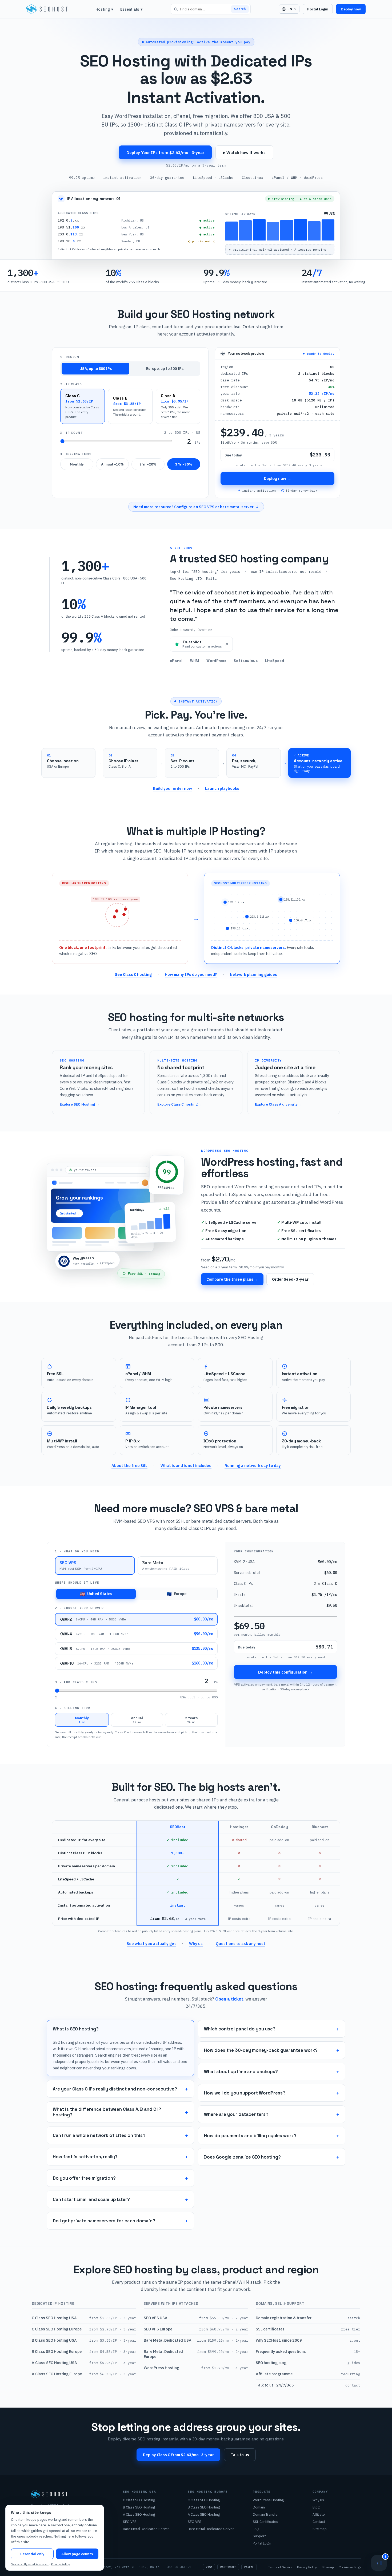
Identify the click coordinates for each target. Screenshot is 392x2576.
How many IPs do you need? (191, 974)
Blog (316, 2507)
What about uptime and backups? (241, 2072)
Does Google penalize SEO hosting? (242, 2157)
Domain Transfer (266, 2514)
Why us (196, 1944)
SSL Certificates (265, 2522)
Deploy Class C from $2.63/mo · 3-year (178, 2455)
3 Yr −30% (184, 464)
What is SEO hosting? (76, 2029)
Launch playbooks (222, 788)
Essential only (32, 2554)
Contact (319, 2522)
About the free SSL (129, 1465)
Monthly (77, 464)
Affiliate (319, 2514)
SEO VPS (130, 2522)
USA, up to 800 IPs (96, 369)
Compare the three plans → (232, 1279)
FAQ (256, 2529)
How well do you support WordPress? (245, 2093)
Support (259, 2536)
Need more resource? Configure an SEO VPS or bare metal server (196, 507)
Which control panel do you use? (240, 2029)
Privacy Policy (307, 2567)
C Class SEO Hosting (139, 2500)
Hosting (104, 9)
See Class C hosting (133, 974)
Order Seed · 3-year (290, 1279)
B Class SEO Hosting (139, 2507)
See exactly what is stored (30, 2564)
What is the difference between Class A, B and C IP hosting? (107, 2112)
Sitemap (328, 2567)
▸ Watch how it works (244, 152)
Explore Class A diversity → (279, 1104)
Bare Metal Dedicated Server (146, 2529)
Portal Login (318, 9)
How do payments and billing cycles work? (250, 2136)
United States (96, 1594)
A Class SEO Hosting (139, 2514)
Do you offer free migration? (84, 2178)
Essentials (131, 9)
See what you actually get (151, 1944)
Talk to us (240, 2455)
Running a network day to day (253, 1465)
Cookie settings (350, 2567)
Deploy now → (277, 478)
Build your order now (173, 788)
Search (240, 9)
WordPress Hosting (268, 2500)
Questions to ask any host (241, 1944)
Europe (177, 1594)
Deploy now (351, 9)
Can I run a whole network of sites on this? (99, 2135)
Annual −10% (112, 464)
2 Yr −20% (148, 464)
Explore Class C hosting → (180, 1104)
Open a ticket (229, 1999)
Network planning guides (253, 974)
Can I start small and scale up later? (91, 2200)
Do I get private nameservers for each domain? (104, 2221)
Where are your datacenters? (236, 2114)
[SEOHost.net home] (47, 9)
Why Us (318, 2500)
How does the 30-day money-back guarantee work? (261, 2050)
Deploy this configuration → (285, 1672)
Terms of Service (280, 2567)
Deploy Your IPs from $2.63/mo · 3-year (165, 152)
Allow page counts (77, 2554)
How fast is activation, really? (85, 2157)
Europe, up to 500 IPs (165, 369)
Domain (259, 2507)
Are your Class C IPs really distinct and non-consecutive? (115, 2089)
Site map (320, 2529)
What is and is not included (186, 1465)
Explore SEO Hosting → (80, 1104)
